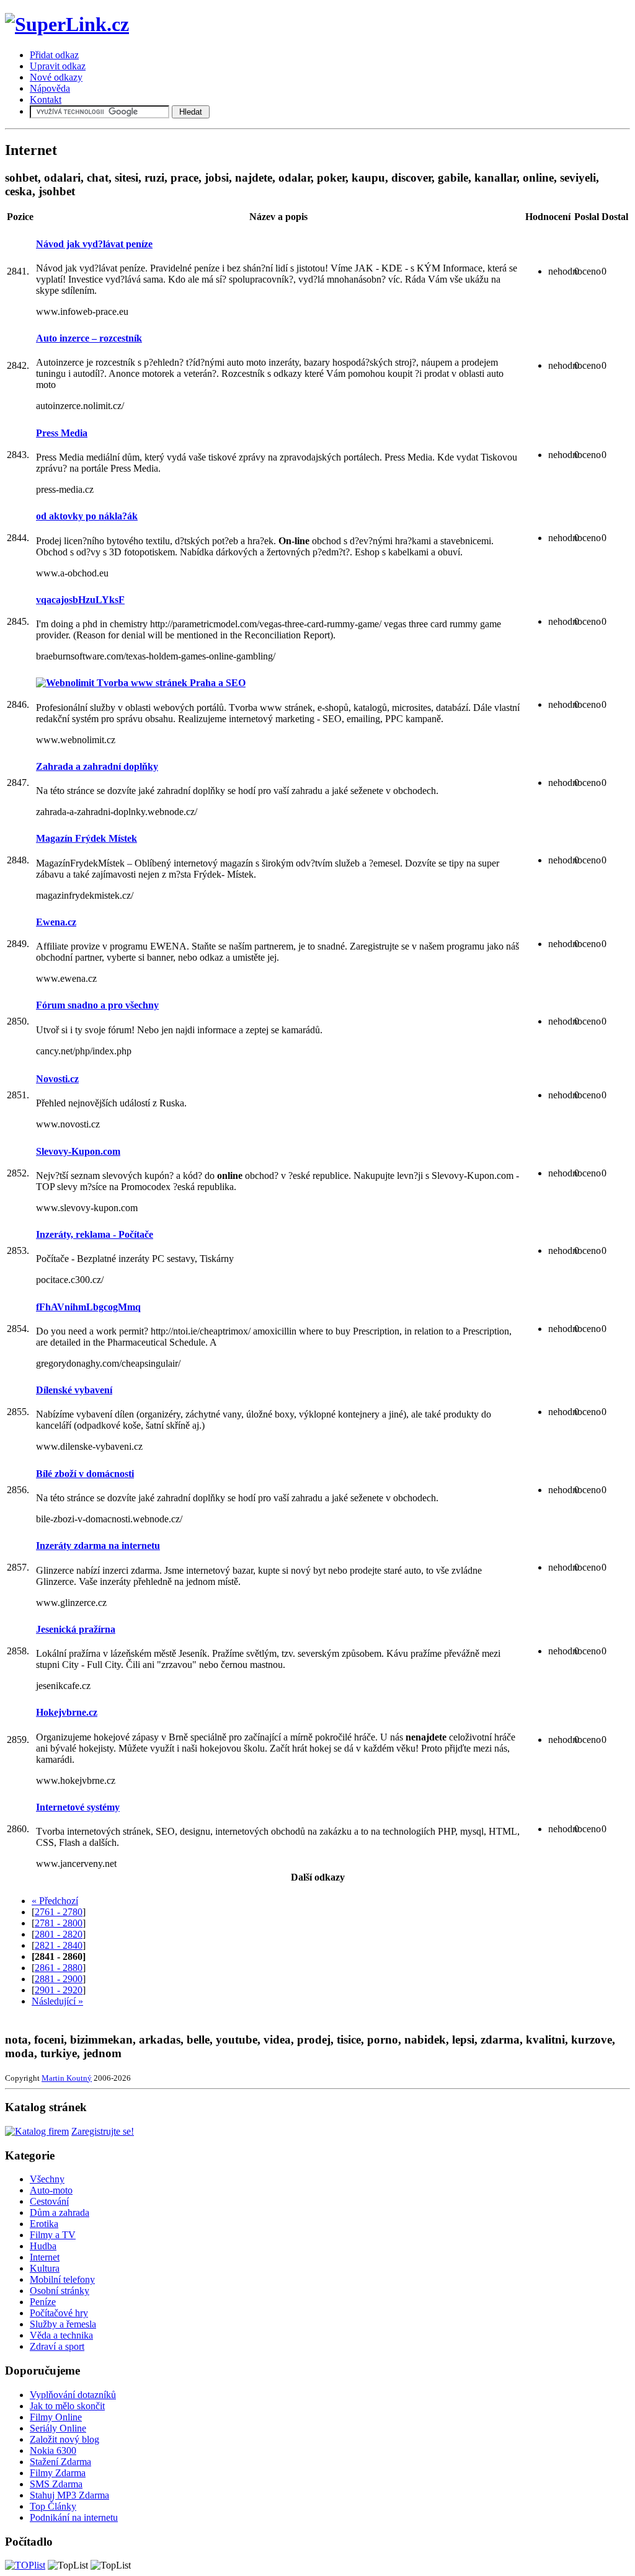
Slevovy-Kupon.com (78, 1151)
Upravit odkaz (58, 66)
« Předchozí (55, 1901)
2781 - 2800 (59, 1923)
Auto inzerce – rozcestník (89, 338)
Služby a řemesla (63, 2324)
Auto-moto (51, 2190)
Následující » (57, 2001)
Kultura (45, 2268)
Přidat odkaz (54, 55)
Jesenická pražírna (76, 1629)
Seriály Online (58, 2428)
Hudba (43, 2246)
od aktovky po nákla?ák (87, 516)
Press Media (62, 433)
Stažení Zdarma (60, 2462)
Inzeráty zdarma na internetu (98, 1546)
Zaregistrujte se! (103, 2131)
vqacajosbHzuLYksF (80, 600)
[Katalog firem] (37, 2131)
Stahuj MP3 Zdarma (69, 2495)
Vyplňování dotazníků (73, 2395)
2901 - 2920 (59, 1990)
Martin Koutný (67, 2078)
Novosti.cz (57, 1079)
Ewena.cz (56, 922)
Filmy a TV (53, 2235)
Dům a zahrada (60, 2212)
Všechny (47, 2179)
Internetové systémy (78, 1807)
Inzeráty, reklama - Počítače (95, 1234)
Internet (45, 2257)
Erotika (44, 2224)
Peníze (43, 2302)
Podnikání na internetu (74, 2517)
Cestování (49, 2201)
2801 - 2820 (59, 1934)
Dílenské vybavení (74, 1390)
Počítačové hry (59, 2313)
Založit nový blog (64, 2439)
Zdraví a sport (57, 2346)
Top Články (53, 2506)
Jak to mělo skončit (67, 2406)
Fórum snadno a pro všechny (97, 1005)
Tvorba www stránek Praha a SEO (170, 683)
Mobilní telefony (62, 2279)
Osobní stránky (60, 2291)
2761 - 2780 (59, 1912)
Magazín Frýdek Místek (87, 838)
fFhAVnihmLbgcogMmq (88, 1307)
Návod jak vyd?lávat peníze (94, 244)
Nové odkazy (56, 77)
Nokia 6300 (53, 2450)
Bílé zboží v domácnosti (85, 1474)
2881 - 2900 (59, 1979)
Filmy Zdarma (58, 2473)
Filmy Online (56, 2417)
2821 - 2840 (59, 1945)
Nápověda (50, 88)
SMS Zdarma (56, 2484)
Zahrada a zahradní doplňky (97, 766)
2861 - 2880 (59, 1968)
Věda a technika (61, 2335)
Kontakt (46, 99)
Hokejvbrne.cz (67, 1712)
